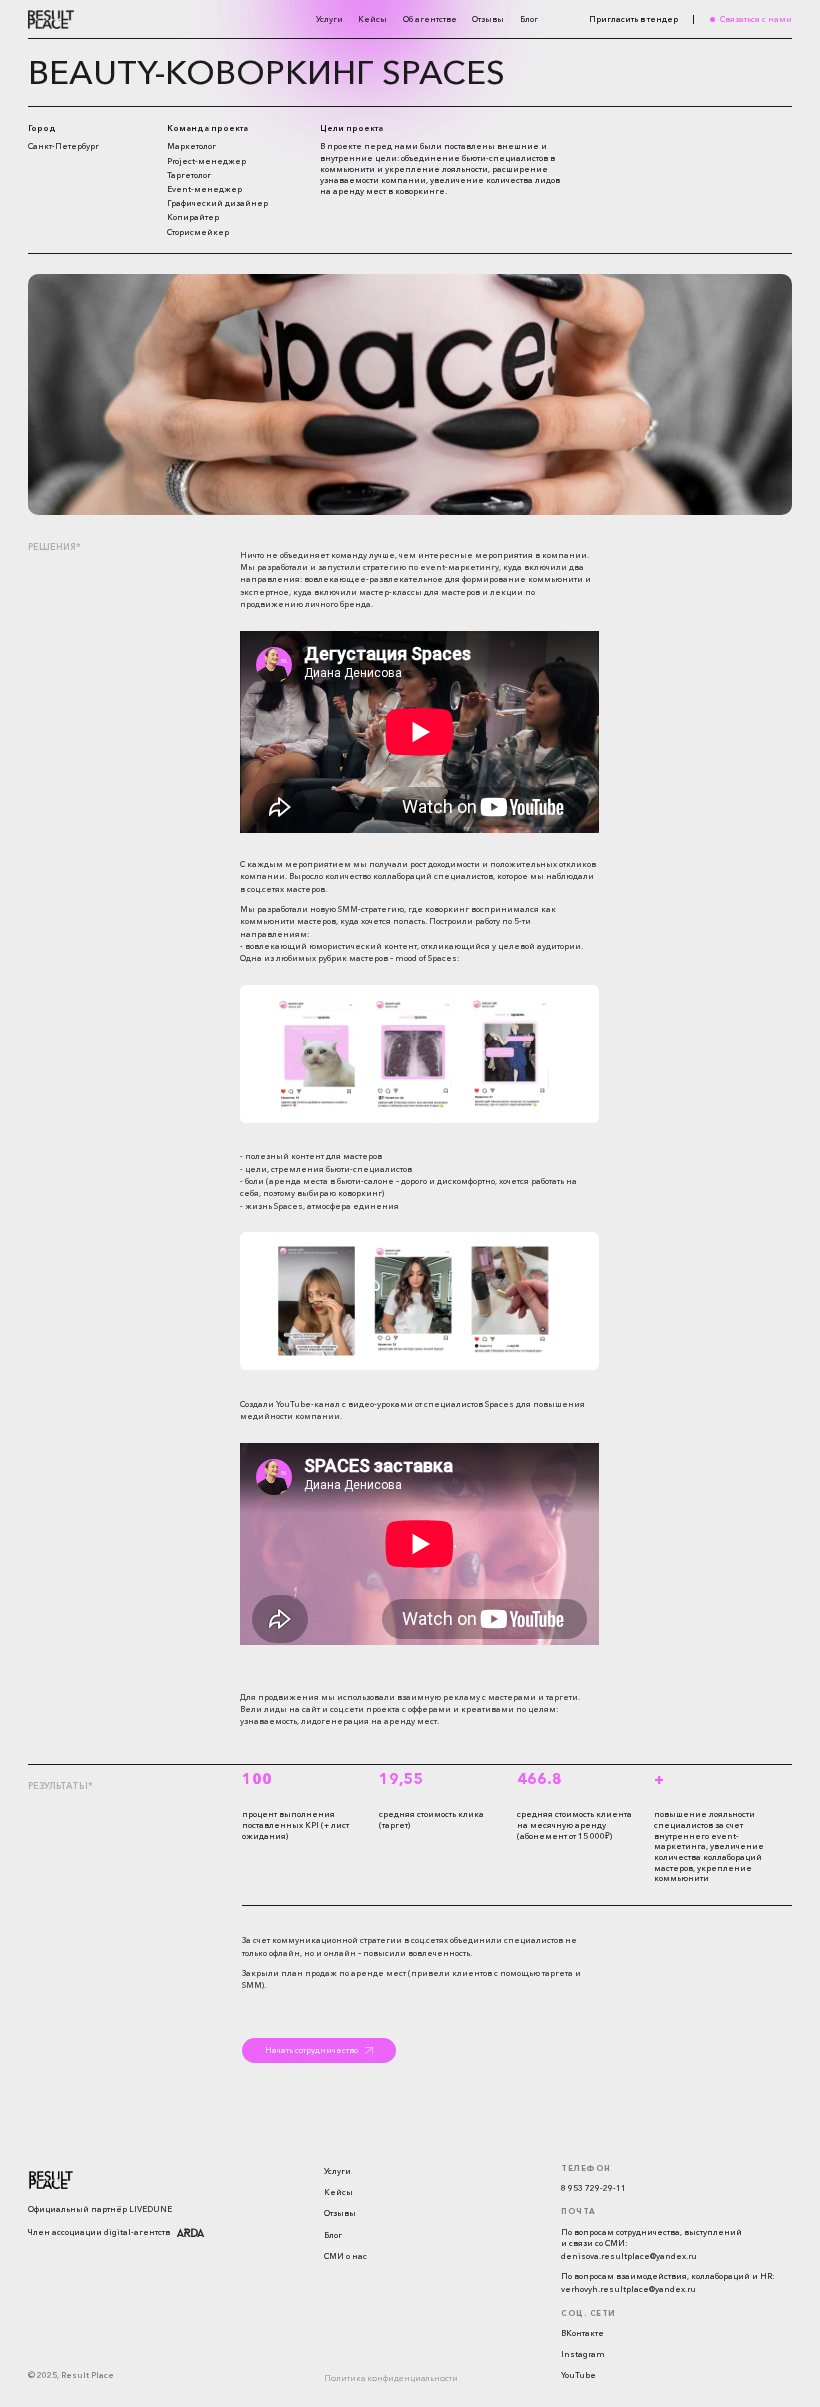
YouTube (578, 2375)
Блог (529, 19)
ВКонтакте (582, 2333)
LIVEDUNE (150, 2209)
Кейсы (372, 19)
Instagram (583, 2354)
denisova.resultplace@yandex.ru (629, 2256)
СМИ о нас (345, 2256)
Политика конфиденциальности (391, 2378)
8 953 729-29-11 (593, 2188)
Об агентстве (430, 19)
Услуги (329, 19)
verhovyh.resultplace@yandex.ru (628, 2289)
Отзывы (488, 19)
